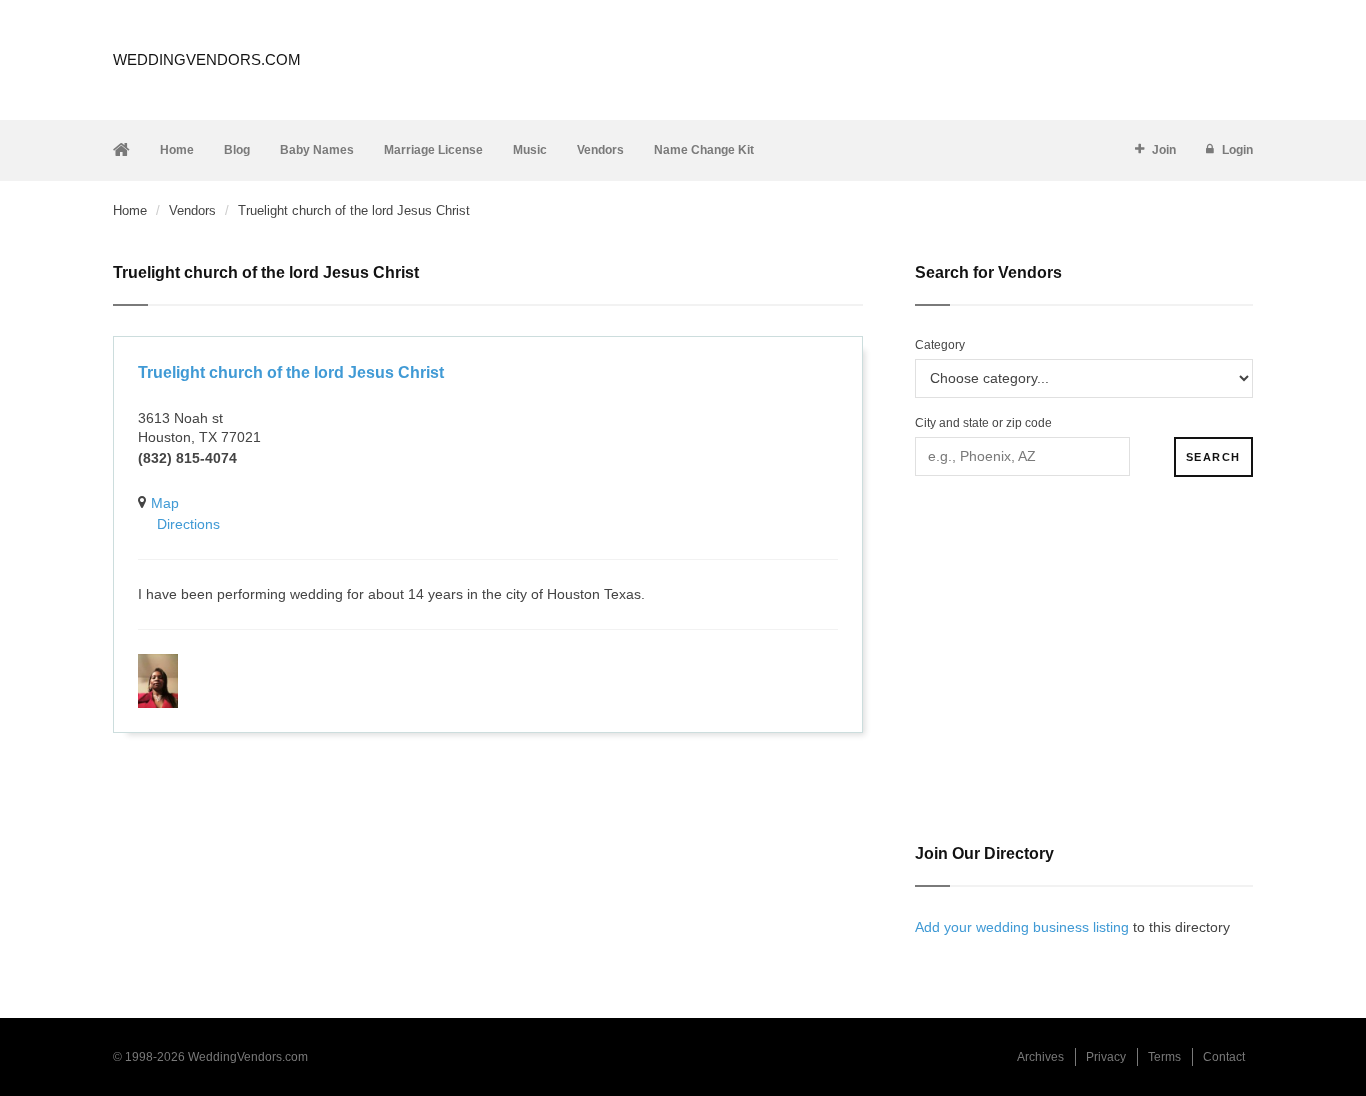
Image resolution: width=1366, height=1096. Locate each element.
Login (1237, 150)
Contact (1224, 1057)
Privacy (1106, 1057)
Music (530, 150)
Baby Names (317, 150)
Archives (1040, 1057)
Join (1164, 150)
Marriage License (433, 150)
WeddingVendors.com (207, 59)
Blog (237, 150)
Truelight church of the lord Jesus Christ (291, 372)
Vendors (600, 150)
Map (165, 503)
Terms (1164, 1057)
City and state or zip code (983, 423)
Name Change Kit (704, 150)
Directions (188, 524)
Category (940, 345)
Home (177, 150)
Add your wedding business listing (1022, 927)
